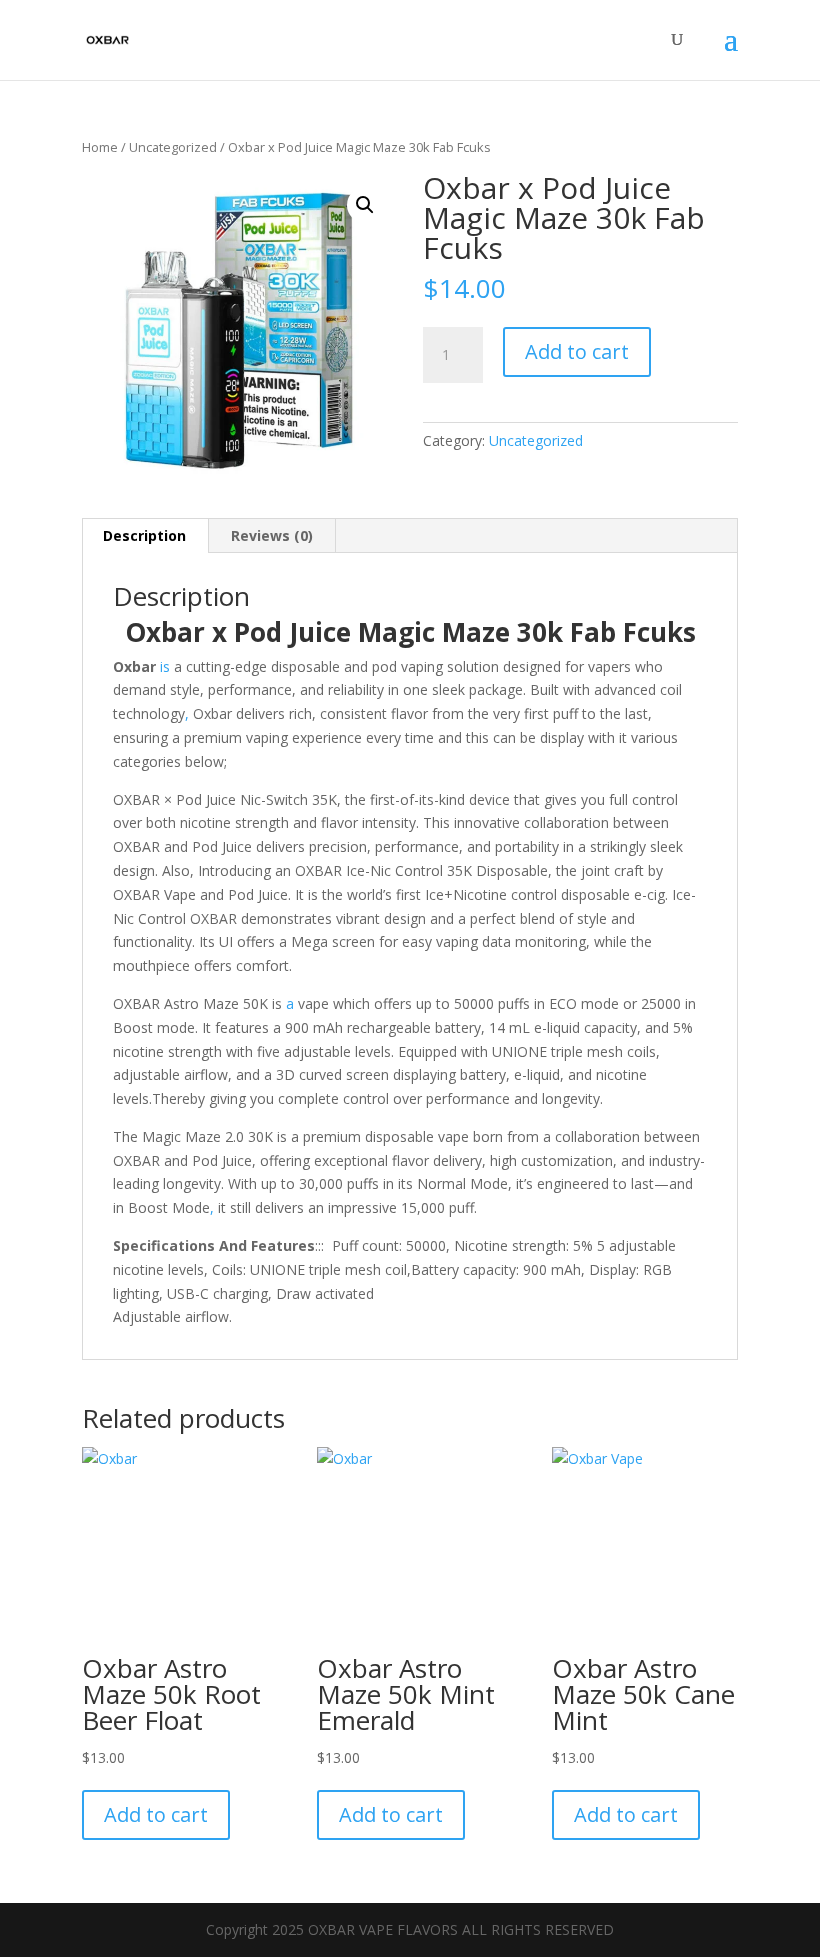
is (165, 666)
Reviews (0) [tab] (272, 535)
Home (100, 147)
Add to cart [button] (156, 1814)
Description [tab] (144, 535)
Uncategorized (173, 147)
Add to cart (577, 351)
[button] (365, 205)
